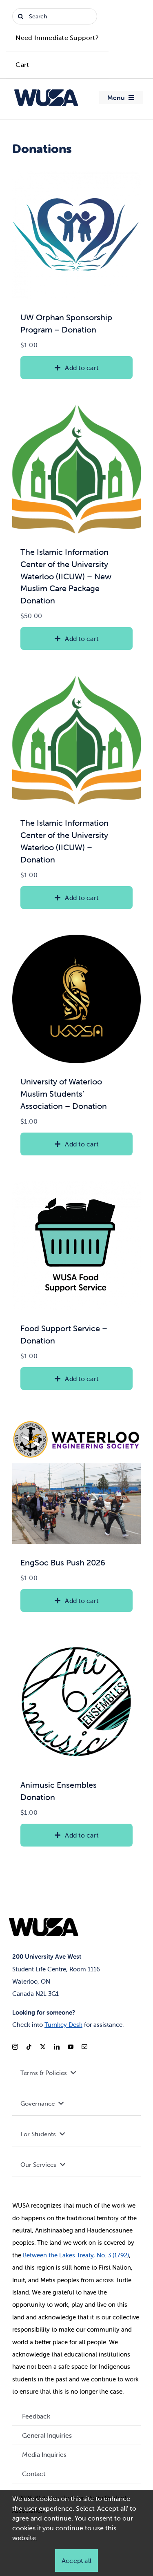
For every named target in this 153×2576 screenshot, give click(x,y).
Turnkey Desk (63, 2025)
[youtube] (71, 2047)
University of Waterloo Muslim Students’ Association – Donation (64, 1094)
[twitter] (43, 2047)
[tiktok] (29, 2047)
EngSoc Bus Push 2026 (63, 1562)
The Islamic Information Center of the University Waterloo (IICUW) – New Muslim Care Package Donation (66, 576)
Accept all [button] (76, 2560)
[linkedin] (57, 2047)
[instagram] (15, 2047)
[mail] (84, 2047)
